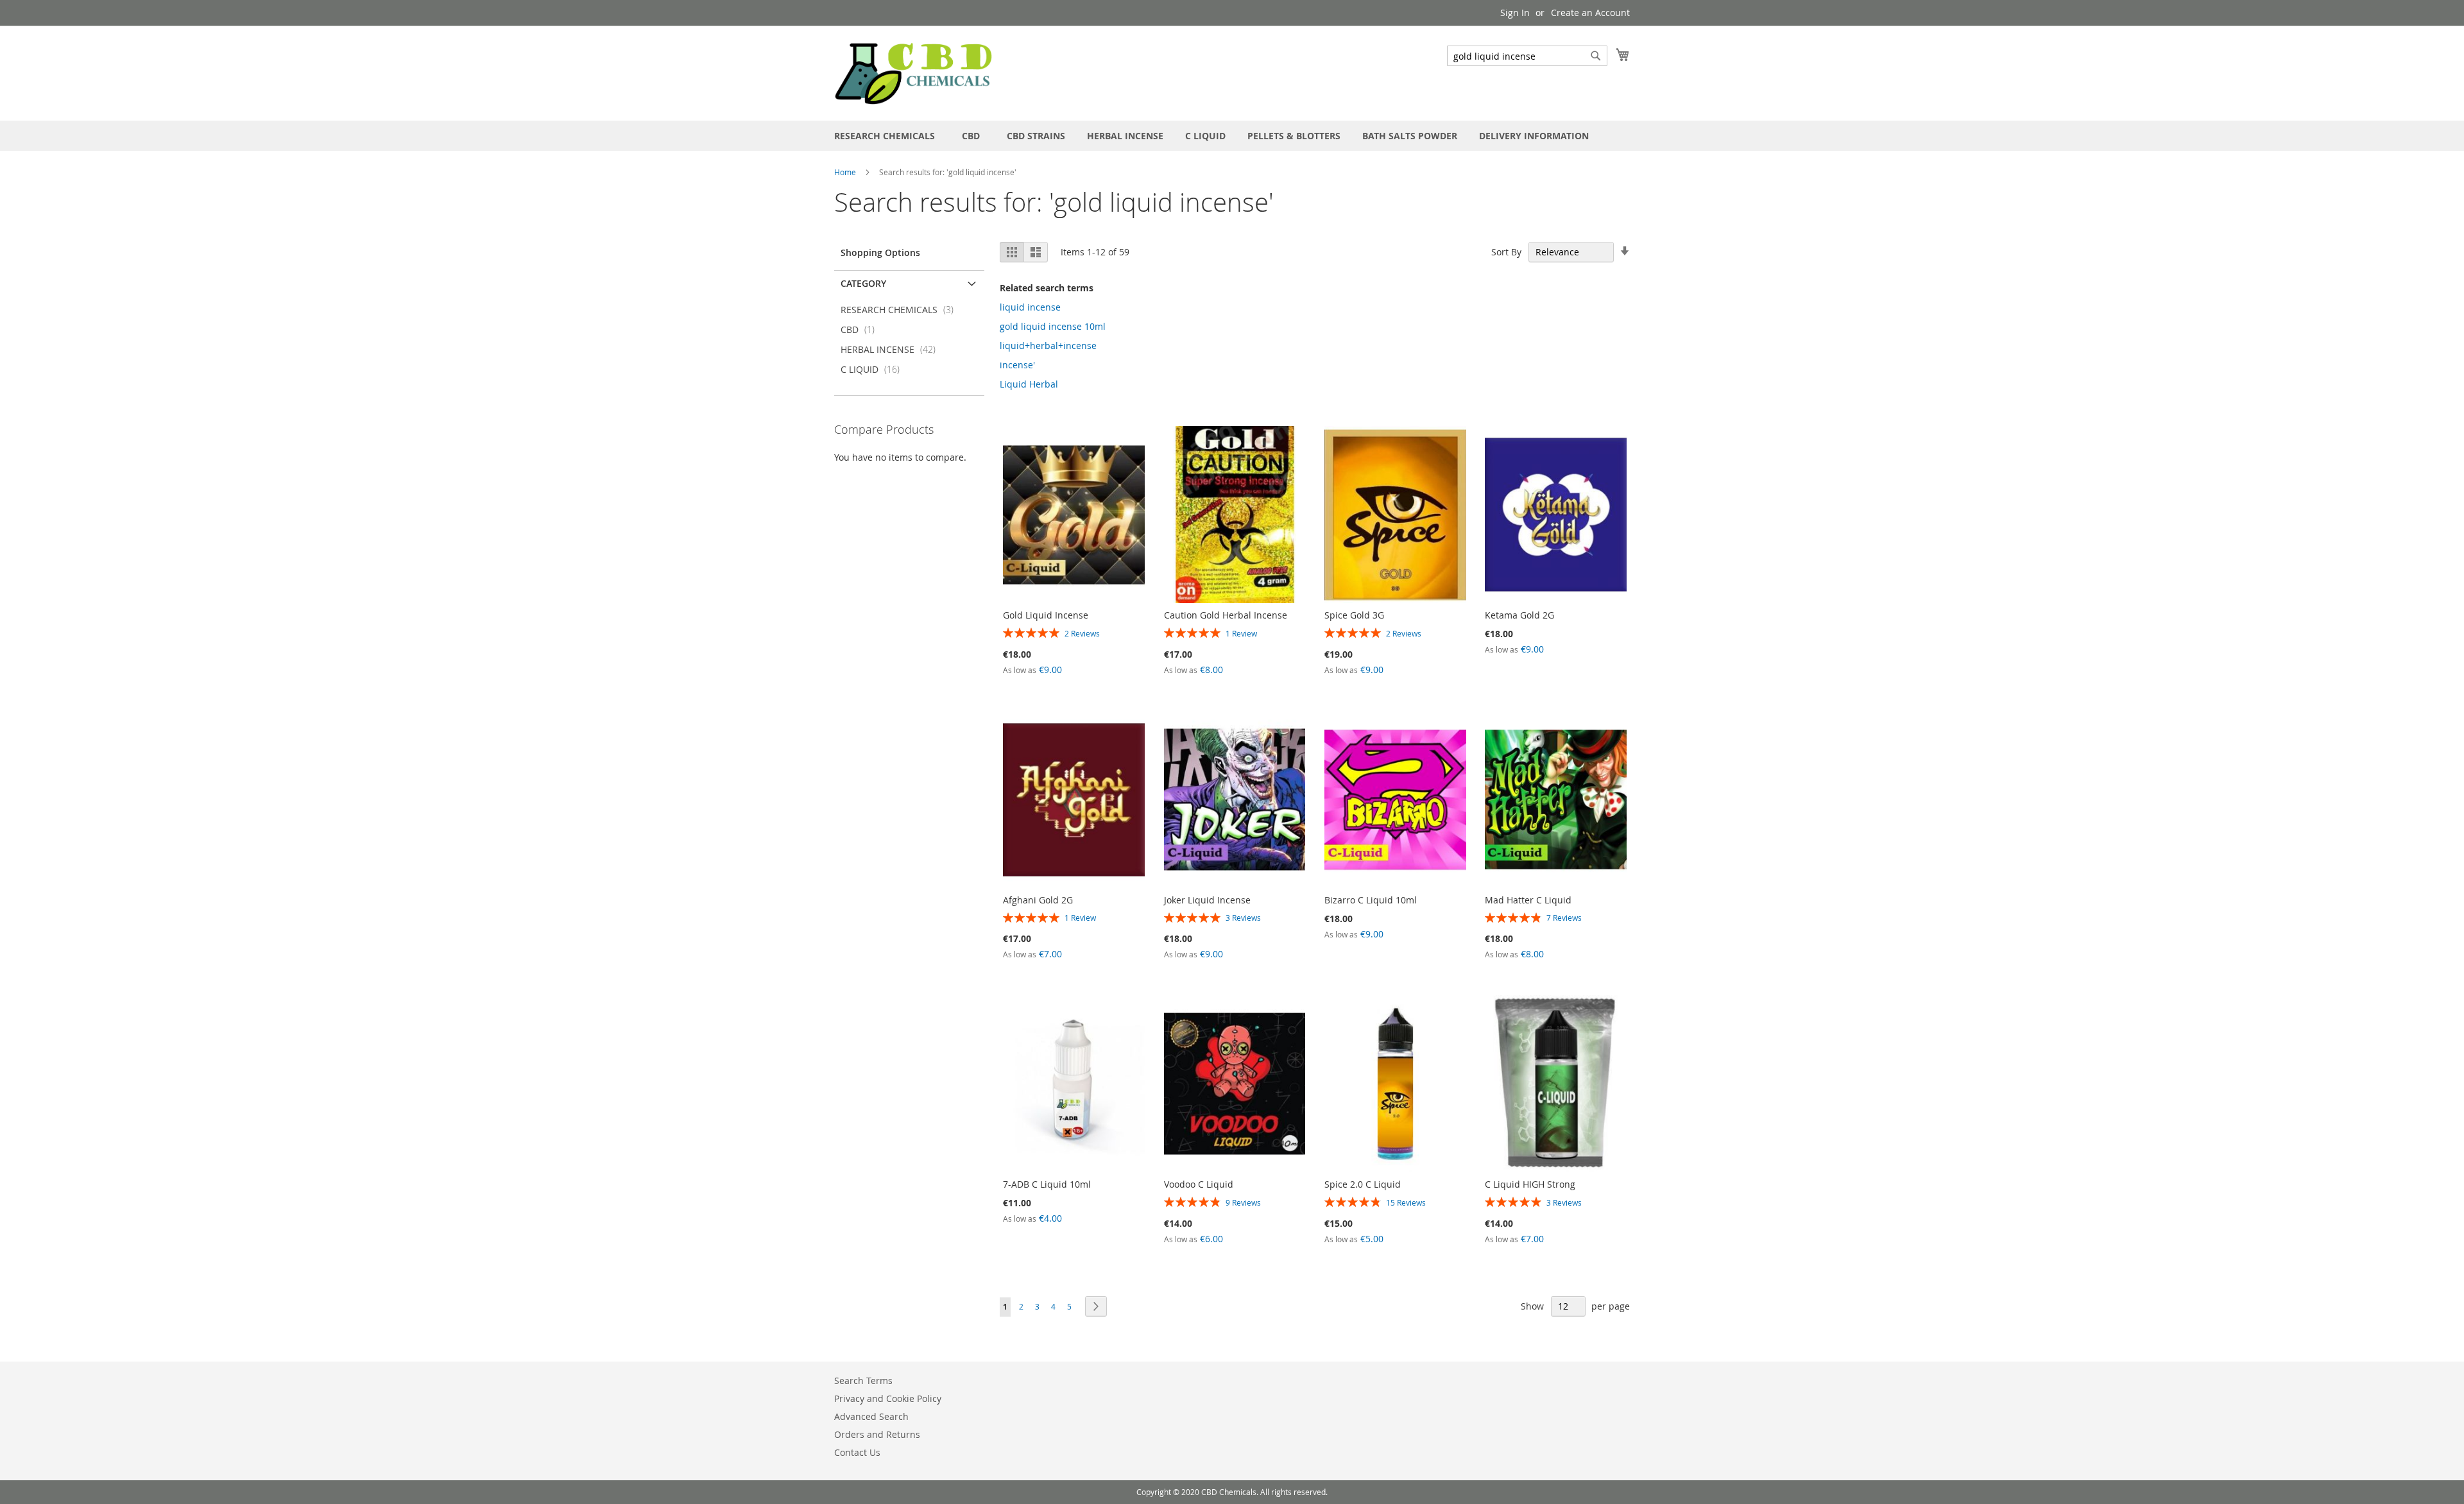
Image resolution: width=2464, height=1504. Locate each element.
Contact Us (857, 1452)
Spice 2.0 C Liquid (1363, 1184)
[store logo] (914, 73)
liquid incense (1030, 307)
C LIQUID (874, 369)
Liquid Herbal (1029, 384)
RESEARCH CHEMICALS (901, 310)
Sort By (1506, 252)
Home (846, 172)
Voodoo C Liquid (1199, 1184)
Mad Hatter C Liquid (1528, 900)
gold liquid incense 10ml (1053, 326)
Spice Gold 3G (1354, 615)
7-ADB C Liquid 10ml (1047, 1184)
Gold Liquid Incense (1046, 615)
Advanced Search (871, 1416)
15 (1406, 1202)
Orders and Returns (877, 1434)
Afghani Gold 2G (1038, 900)
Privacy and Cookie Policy (888, 1398)
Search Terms (863, 1380)
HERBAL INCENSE (892, 349)
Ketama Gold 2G (1519, 615)
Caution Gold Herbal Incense (1226, 615)
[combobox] (1527, 56)
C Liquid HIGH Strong (1530, 1184)
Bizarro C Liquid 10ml (1371, 900)
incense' (1017, 365)
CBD (861, 329)
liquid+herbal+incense (1048, 346)
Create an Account (1590, 13)
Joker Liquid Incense (1207, 900)
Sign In (1515, 13)
